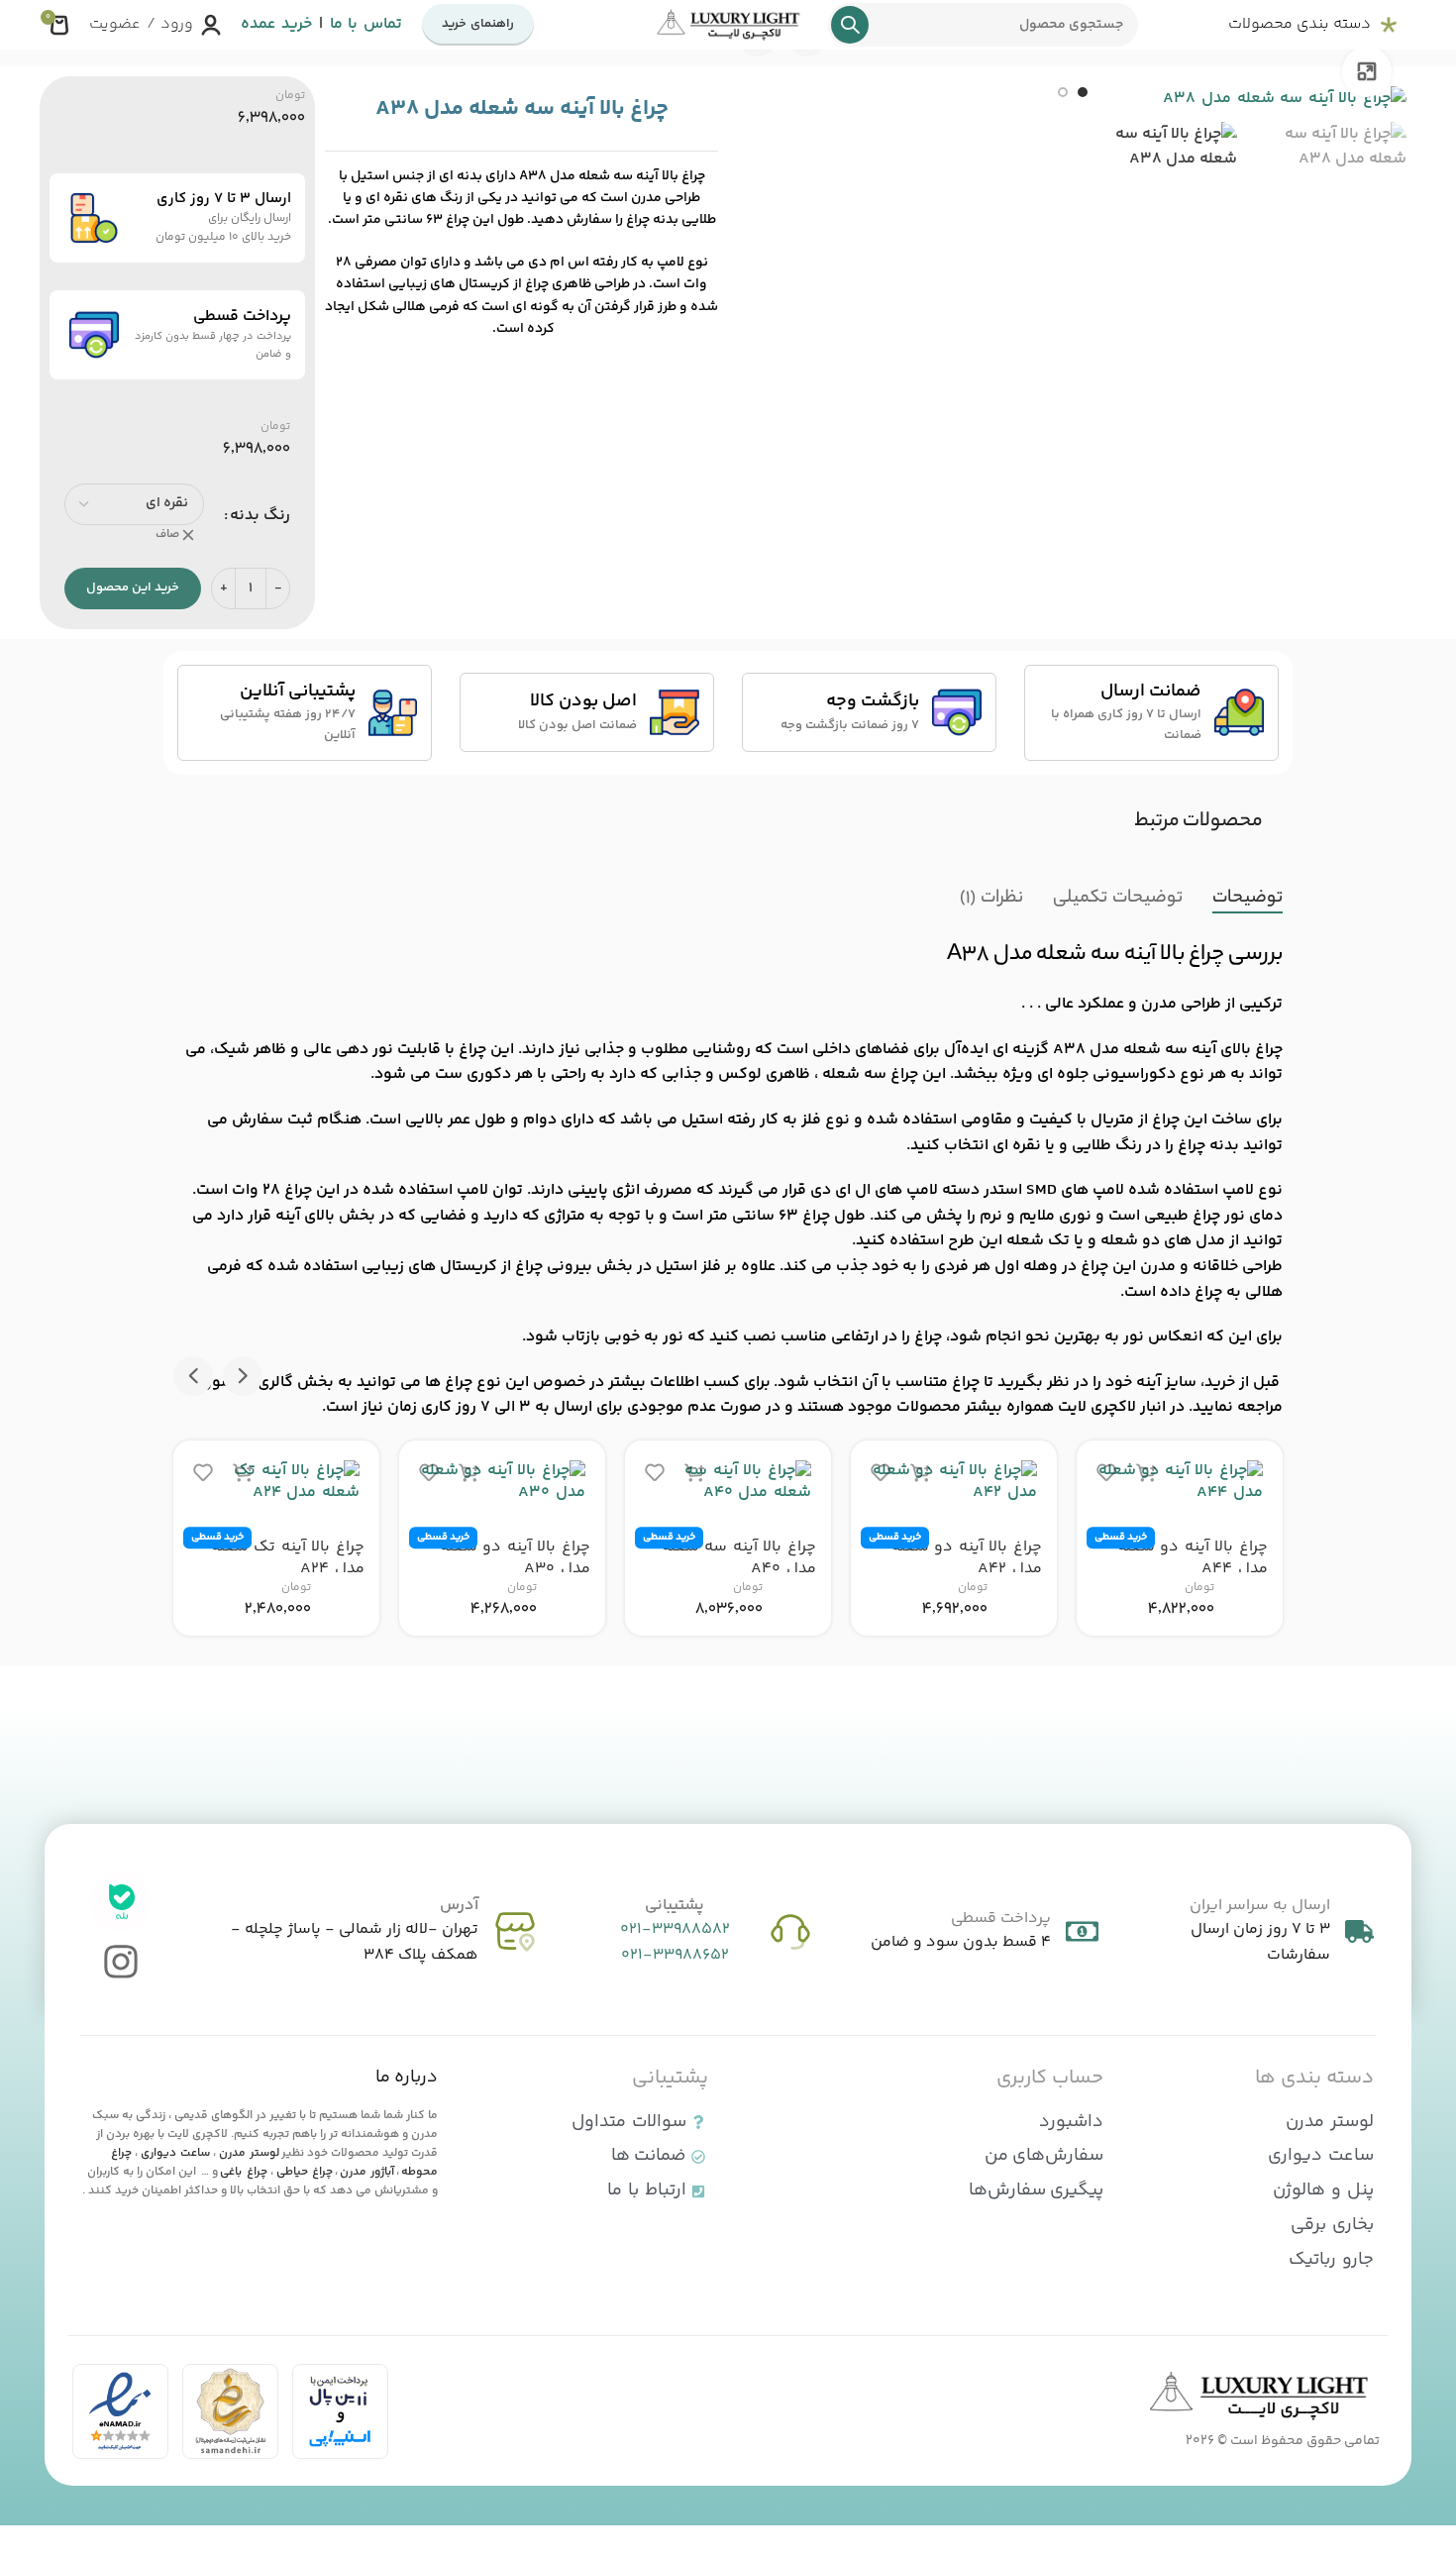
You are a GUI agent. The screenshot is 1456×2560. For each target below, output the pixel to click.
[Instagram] (120, 1962)
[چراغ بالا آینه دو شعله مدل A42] (954, 1483)
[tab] (1248, 899)
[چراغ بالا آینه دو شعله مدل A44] (1180, 1483)
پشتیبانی (675, 1906)
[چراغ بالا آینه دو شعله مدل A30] (502, 1483)
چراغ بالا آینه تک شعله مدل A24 (288, 1558)
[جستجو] (850, 25)
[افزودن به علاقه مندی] (1106, 1473)
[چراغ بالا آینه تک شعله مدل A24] (276, 1483)
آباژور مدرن (367, 2172)
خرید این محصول (133, 587)
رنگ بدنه (260, 516)
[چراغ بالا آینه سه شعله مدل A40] (728, 1483)
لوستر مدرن (249, 2153)
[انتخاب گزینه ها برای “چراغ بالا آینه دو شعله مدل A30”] (468, 1473)
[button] (243, 1376)
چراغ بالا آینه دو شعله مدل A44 (1193, 1558)
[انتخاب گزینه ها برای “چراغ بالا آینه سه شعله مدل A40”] (694, 1473)
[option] (1083, 92)
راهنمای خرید (478, 24)
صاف (167, 535)
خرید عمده (276, 24)
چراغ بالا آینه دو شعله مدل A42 (967, 1558)
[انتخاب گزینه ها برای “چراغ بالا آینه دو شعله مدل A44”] (1146, 1473)
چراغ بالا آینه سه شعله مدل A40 (739, 1558)
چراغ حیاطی (305, 2172)
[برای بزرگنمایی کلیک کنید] (1367, 71)
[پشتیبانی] (790, 1932)
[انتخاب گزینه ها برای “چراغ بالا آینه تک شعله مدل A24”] (243, 1473)
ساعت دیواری (175, 2153)
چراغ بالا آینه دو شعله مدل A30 (515, 1558)
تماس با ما (366, 24)
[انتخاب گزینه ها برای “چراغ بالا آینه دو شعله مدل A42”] (920, 1473)
